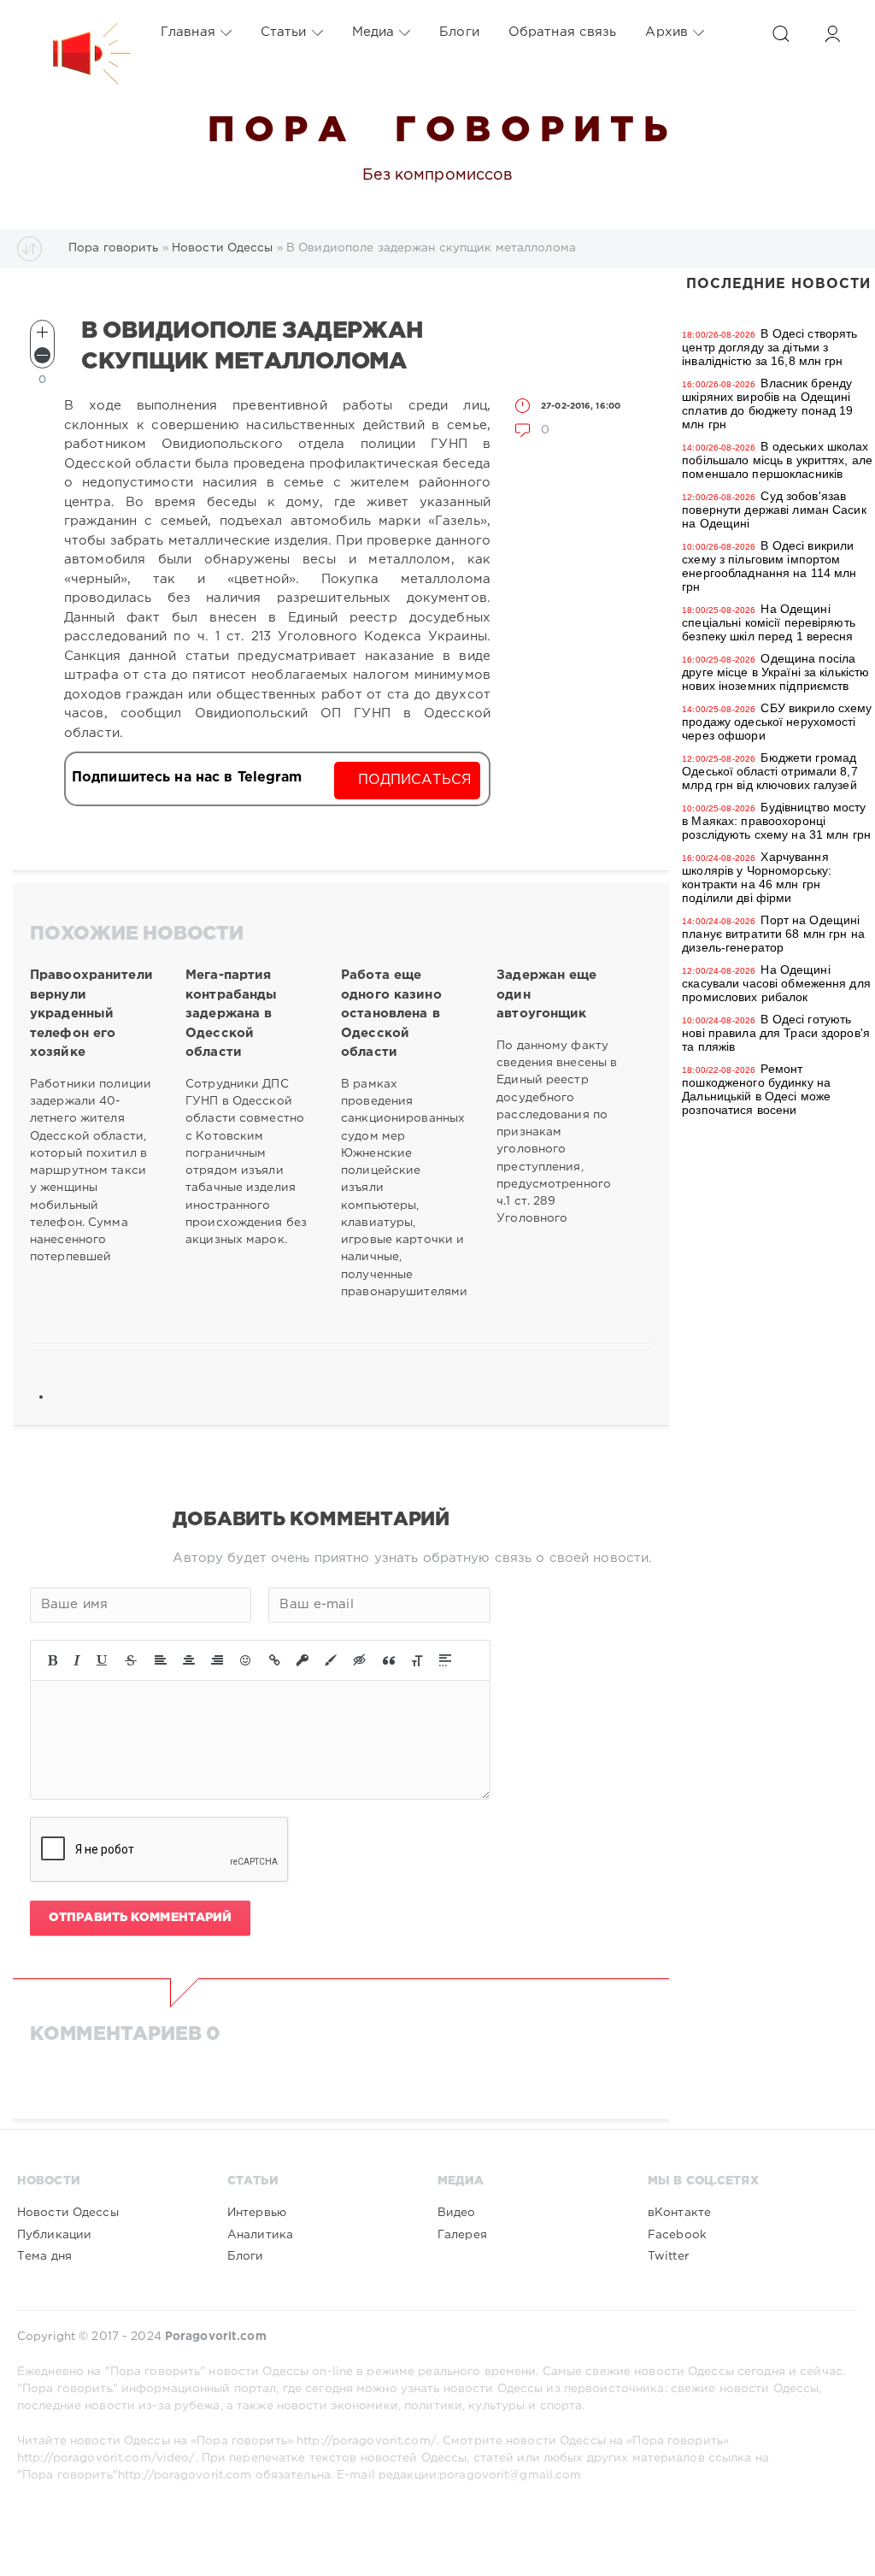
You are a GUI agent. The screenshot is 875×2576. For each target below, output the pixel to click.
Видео (457, 2213)
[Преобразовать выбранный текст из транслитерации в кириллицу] (417, 1660)
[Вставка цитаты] (389, 1660)
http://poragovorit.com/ (367, 2441)
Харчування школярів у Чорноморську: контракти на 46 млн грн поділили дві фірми (757, 877)
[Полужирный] (53, 1660)
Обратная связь (563, 32)
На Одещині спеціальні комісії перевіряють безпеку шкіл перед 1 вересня (769, 622)
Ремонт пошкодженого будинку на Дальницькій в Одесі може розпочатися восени (756, 1089)
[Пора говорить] (74, 32)
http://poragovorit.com (185, 2475)
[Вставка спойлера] (445, 1660)
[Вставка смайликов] (246, 1660)
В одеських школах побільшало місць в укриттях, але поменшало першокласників (777, 460)
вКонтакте (679, 2213)
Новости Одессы (68, 2213)
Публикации (54, 2235)
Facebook (677, 2235)
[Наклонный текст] (77, 1660)
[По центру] (189, 1660)
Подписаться (415, 780)
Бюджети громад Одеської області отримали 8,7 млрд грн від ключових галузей (769, 771)
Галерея (462, 2235)
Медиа (373, 32)
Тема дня (44, 2256)
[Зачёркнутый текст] (131, 1660)
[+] (42, 332)
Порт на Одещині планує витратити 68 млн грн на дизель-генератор (773, 934)
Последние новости (778, 284)
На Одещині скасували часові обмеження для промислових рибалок (776, 983)
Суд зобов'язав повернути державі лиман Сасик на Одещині (774, 510)
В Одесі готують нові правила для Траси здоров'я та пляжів (776, 1033)
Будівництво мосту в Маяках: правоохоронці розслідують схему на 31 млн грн (776, 821)
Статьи (284, 32)
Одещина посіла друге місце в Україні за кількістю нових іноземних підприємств (775, 672)
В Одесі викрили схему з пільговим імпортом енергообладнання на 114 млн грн (769, 566)
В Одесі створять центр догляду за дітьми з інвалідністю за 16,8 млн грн (769, 347)
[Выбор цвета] (331, 1660)
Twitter (668, 2256)
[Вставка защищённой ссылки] (302, 1660)
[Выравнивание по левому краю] (161, 1660)
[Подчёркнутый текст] (103, 1660)
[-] (42, 355)
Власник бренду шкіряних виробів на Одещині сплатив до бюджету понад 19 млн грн (767, 404)
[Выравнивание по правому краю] (217, 1660)
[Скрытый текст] (360, 1660)
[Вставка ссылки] (275, 1660)
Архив (667, 32)
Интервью (257, 2213)
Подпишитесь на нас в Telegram (187, 778)
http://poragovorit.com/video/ (106, 2458)
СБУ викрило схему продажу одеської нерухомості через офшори (777, 722)
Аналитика (260, 2235)
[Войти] (832, 34)
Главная (188, 32)
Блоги (459, 32)
